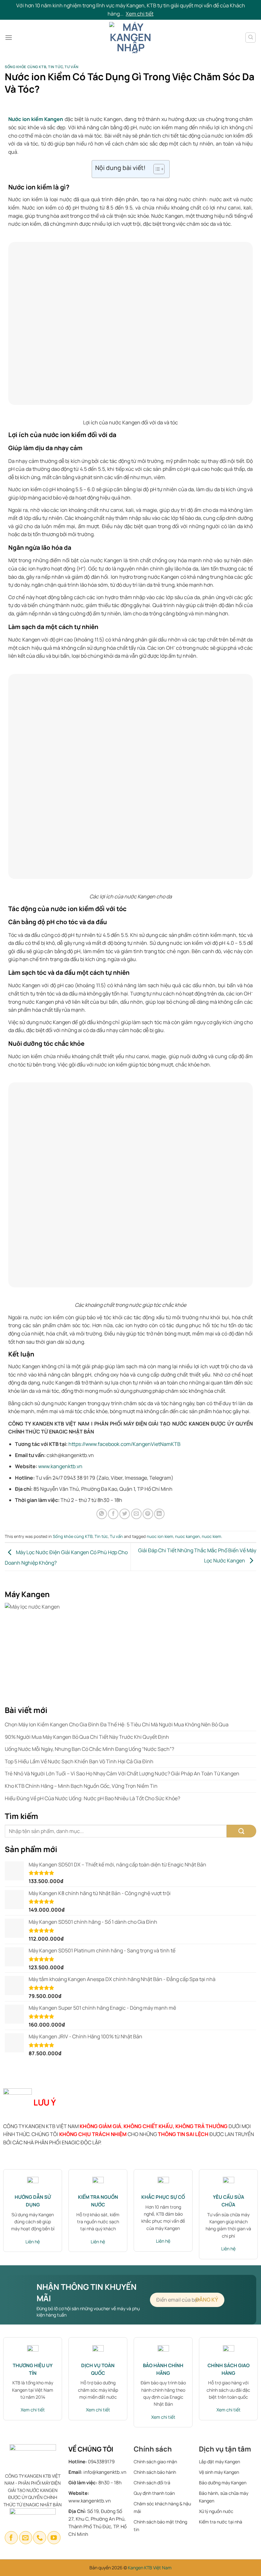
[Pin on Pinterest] (148, 1514)
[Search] (250, 38)
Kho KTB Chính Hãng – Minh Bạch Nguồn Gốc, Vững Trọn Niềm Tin (81, 1786)
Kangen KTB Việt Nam (150, 2568)
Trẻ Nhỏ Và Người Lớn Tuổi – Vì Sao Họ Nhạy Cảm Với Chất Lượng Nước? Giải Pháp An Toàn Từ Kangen (122, 1773)
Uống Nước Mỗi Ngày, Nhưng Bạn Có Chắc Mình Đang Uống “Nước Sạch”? (89, 1749)
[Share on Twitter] (125, 1514)
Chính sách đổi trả (152, 2483)
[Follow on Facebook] (11, 2538)
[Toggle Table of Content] (156, 169)
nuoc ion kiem (160, 1536)
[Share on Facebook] (113, 1514)
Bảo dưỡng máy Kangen (223, 2483)
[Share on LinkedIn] (159, 1514)
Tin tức (55, 67)
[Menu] (9, 37)
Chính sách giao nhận (155, 2462)
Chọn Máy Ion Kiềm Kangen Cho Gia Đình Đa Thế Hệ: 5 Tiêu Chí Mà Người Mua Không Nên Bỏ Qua (117, 1724)
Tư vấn (71, 67)
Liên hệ (33, 2242)
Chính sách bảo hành (155, 2472)
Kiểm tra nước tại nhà (221, 2522)
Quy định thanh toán (154, 2493)
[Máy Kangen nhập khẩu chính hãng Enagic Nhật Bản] (131, 38)
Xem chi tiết (140, 14)
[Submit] (241, 1831)
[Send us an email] (26, 2538)
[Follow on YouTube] (54, 2538)
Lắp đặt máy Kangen (220, 2462)
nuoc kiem (212, 1536)
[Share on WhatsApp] (102, 1514)
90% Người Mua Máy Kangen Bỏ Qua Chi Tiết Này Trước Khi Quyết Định (87, 1737)
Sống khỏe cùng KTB (25, 67)
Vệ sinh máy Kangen (219, 2472)
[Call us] (40, 2538)
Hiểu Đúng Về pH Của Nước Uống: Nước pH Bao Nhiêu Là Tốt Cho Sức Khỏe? (92, 1798)
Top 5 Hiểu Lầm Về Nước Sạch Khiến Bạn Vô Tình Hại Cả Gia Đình (79, 1761)
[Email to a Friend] (136, 1514)
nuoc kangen (187, 1536)
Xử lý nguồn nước (216, 2511)
